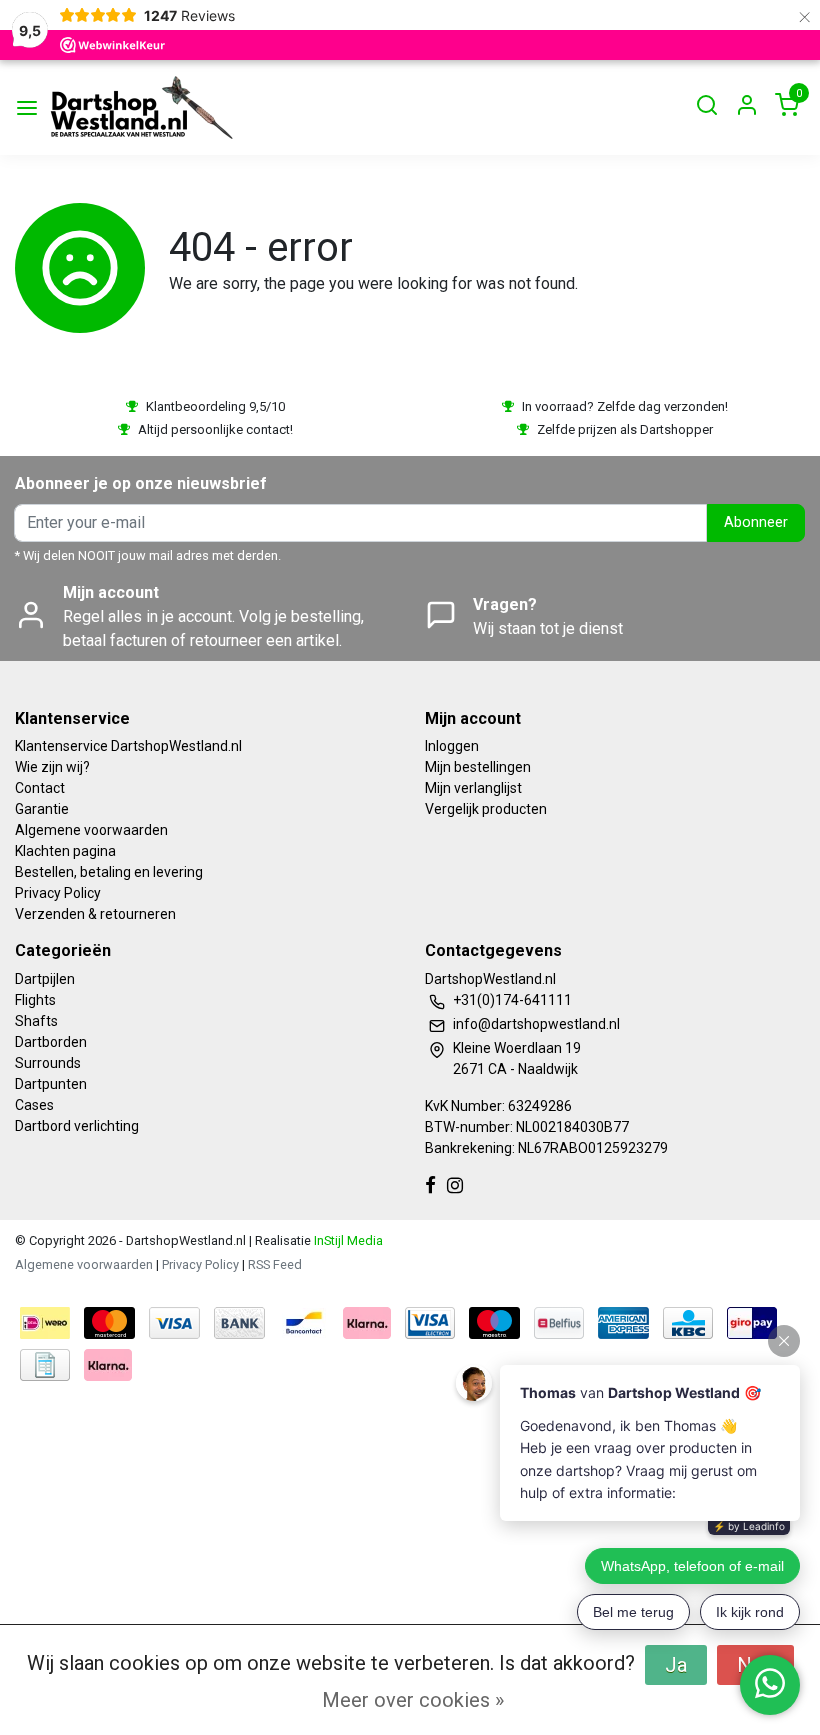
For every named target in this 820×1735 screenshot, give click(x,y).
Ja (676, 1665)
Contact (40, 788)
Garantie (42, 809)
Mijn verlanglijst (473, 788)
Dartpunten (51, 1084)
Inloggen (452, 746)
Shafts (36, 1021)
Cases (34, 1105)
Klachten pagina (65, 851)
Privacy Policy (58, 893)
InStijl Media (347, 1240)
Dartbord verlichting (77, 1126)
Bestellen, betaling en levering (109, 872)
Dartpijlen (45, 979)
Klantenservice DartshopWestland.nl (128, 746)
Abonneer (756, 522)
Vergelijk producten (486, 809)
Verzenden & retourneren (95, 914)
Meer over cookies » (413, 1700)
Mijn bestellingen (478, 767)
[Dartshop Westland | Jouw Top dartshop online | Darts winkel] (141, 107)
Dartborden (51, 1042)
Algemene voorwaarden (91, 830)
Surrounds (48, 1063)
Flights (35, 1000)
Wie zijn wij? (52, 767)
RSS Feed (275, 1264)
